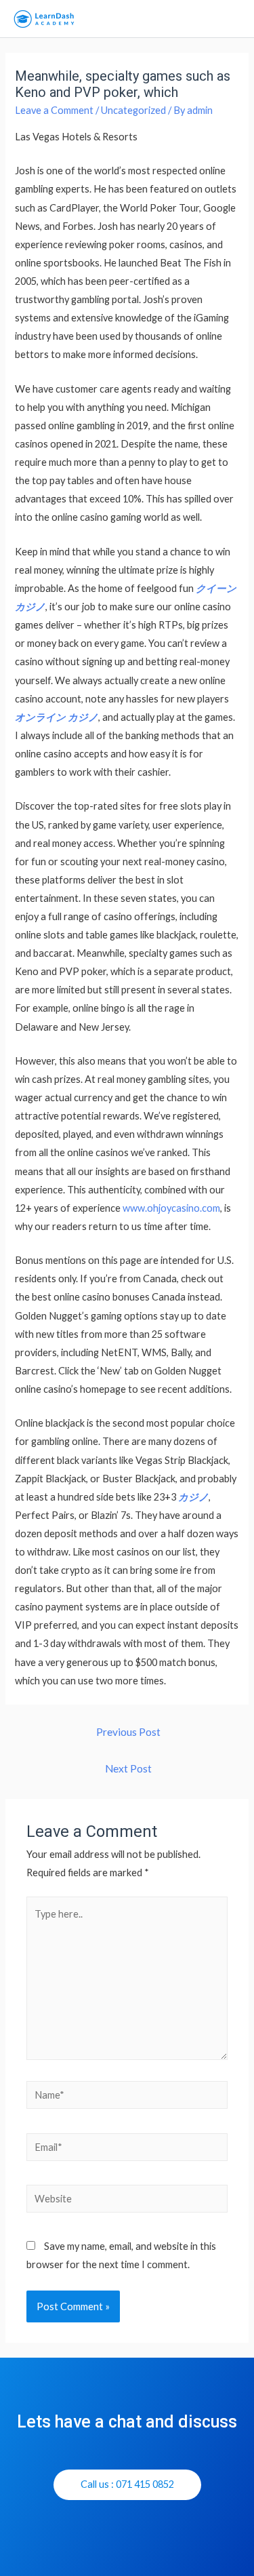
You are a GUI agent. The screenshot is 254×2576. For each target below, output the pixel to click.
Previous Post (128, 1732)
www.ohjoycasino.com (171, 1208)
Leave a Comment (54, 110)
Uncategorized (133, 110)
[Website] (127, 2201)
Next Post (128, 1768)
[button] (127, 2485)
